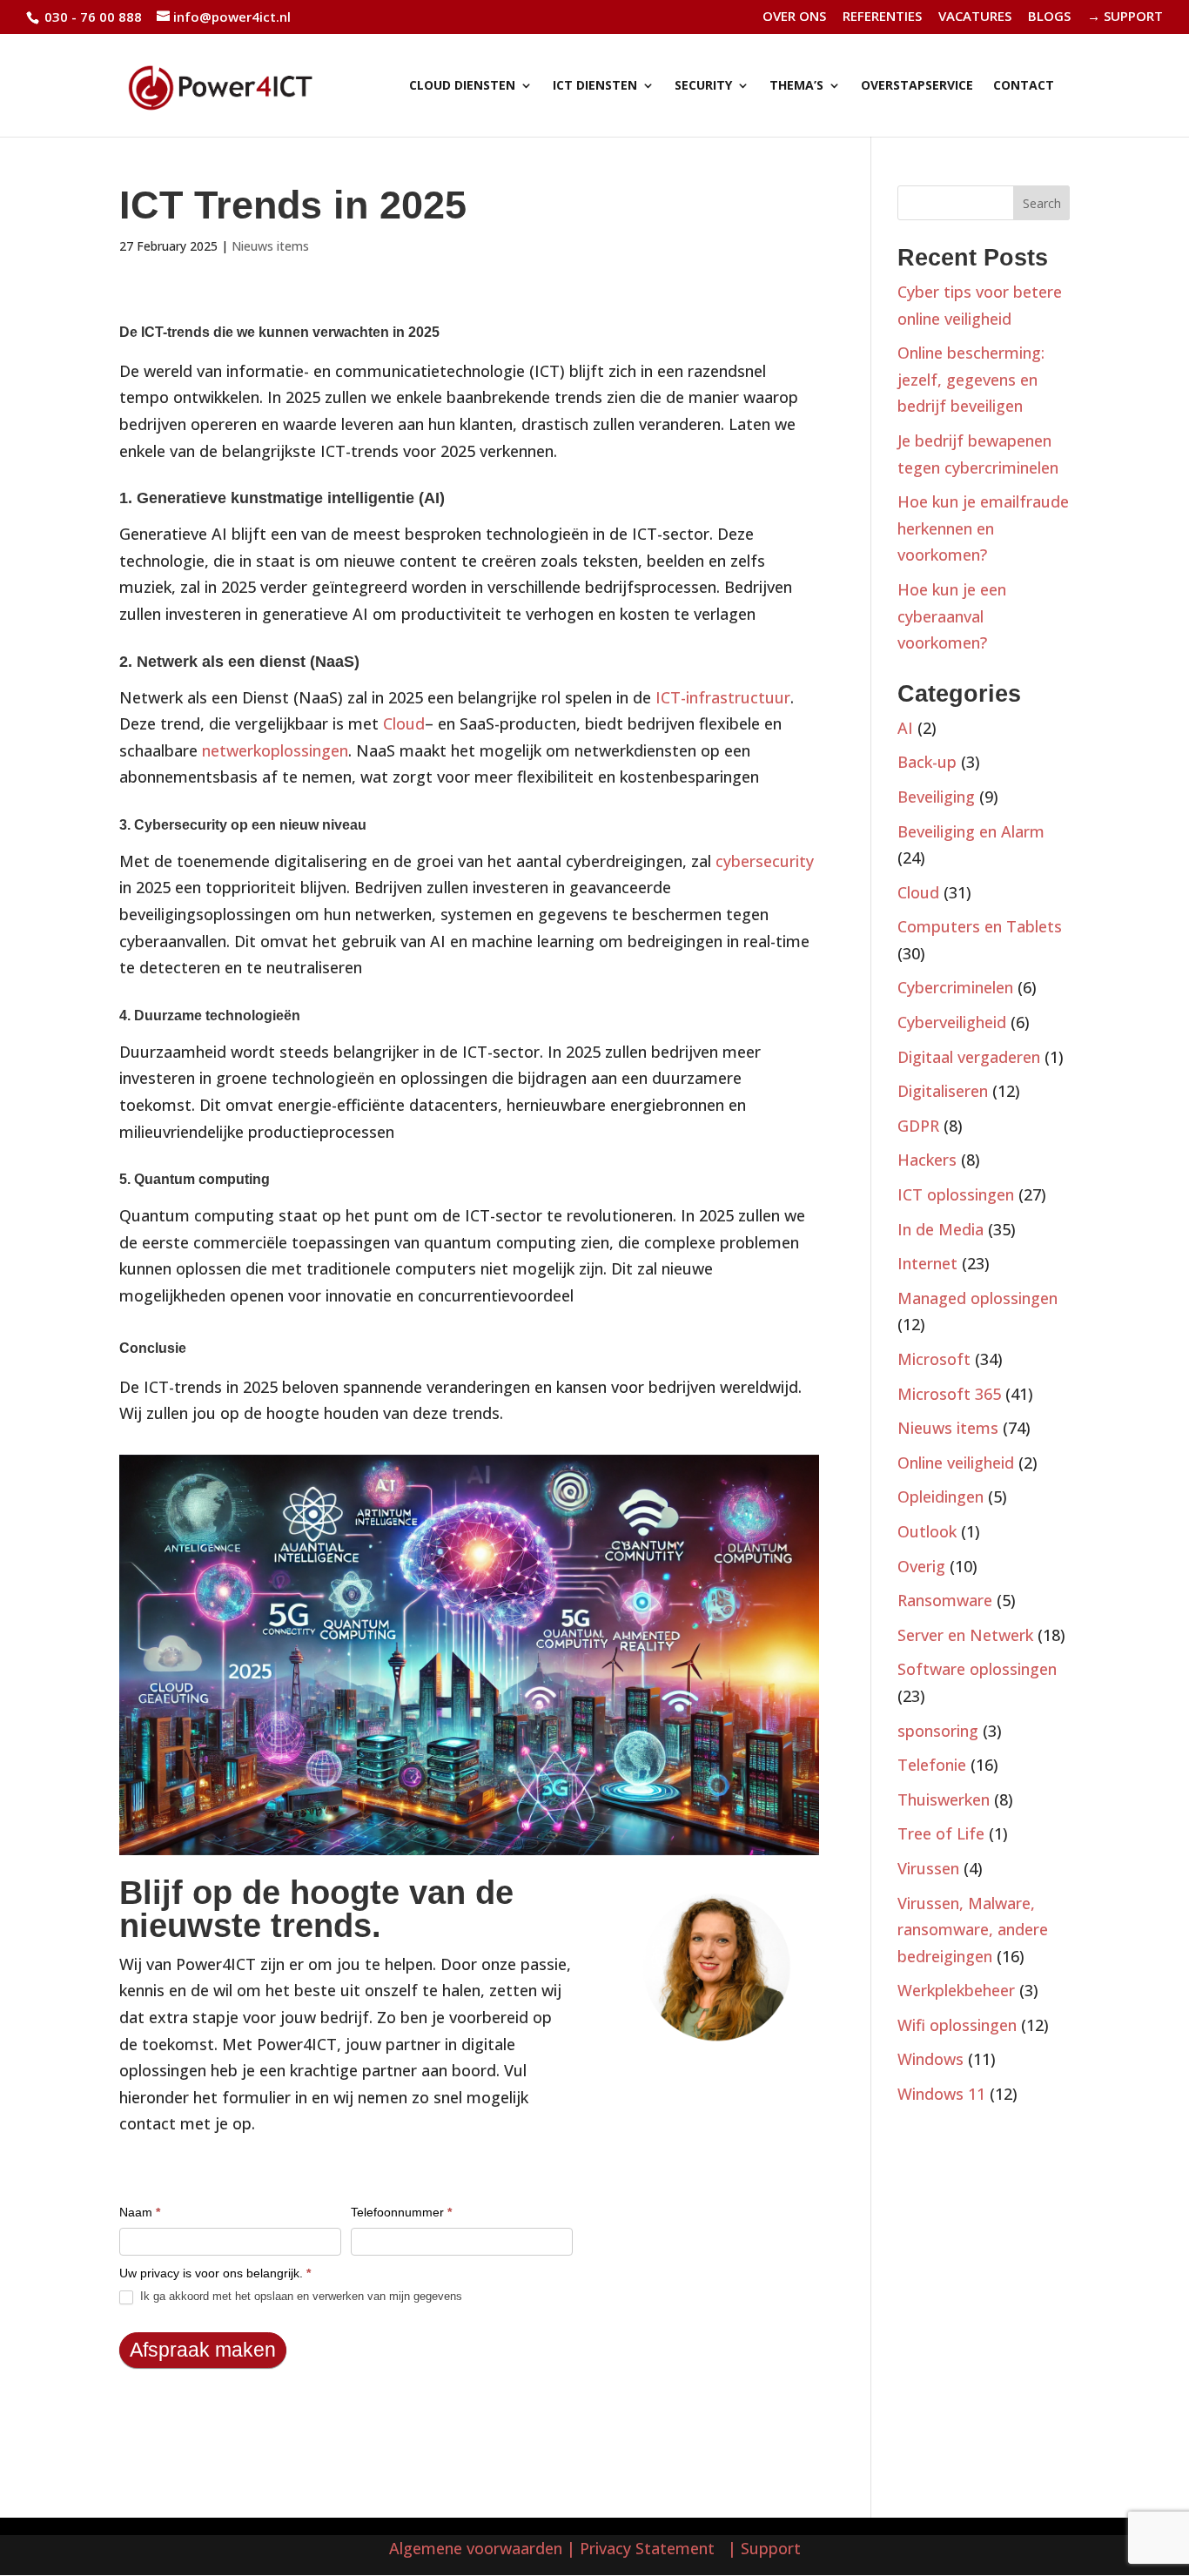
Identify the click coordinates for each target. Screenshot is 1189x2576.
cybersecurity (765, 861)
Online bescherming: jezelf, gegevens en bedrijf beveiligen (971, 379)
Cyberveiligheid (952, 1022)
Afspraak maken (203, 2350)
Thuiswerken (944, 1799)
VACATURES (975, 17)
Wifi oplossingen (957, 2025)
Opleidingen (940, 1497)
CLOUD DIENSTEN (462, 86)
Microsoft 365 (949, 1394)
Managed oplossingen (977, 1298)
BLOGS (1049, 17)
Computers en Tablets (980, 926)
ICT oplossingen (956, 1194)
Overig (921, 1566)
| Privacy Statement (645, 2548)
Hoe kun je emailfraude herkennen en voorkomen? (983, 528)
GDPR (918, 1126)
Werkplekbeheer (956, 1990)
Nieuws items (270, 246)
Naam (140, 2212)
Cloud (404, 723)
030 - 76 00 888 (91, 17)
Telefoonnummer (401, 2212)
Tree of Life (941, 1833)
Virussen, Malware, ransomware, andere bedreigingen (973, 1930)
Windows (930, 2059)
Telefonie (932, 1765)
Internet (927, 1263)
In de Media (940, 1229)
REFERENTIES (882, 17)
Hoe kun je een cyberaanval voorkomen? (952, 616)
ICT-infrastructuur (723, 697)
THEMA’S (796, 86)
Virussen (928, 1868)
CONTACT (1024, 86)
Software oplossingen (977, 1669)
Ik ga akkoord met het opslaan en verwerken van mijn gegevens (299, 2296)
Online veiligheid (956, 1463)
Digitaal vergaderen (969, 1057)
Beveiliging (936, 797)
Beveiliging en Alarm (971, 831)
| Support (762, 2548)
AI (905, 728)
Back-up (927, 762)
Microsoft (934, 1359)
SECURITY (703, 86)
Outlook (927, 1531)
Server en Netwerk (965, 1635)
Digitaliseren (943, 1091)
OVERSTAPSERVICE (917, 86)
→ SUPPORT (1125, 17)
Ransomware (945, 1600)
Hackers (927, 1160)
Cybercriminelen (955, 987)
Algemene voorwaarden (476, 2548)
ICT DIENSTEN (595, 86)
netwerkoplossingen (275, 750)
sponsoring (938, 1731)
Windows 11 (941, 2094)
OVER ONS (794, 17)
